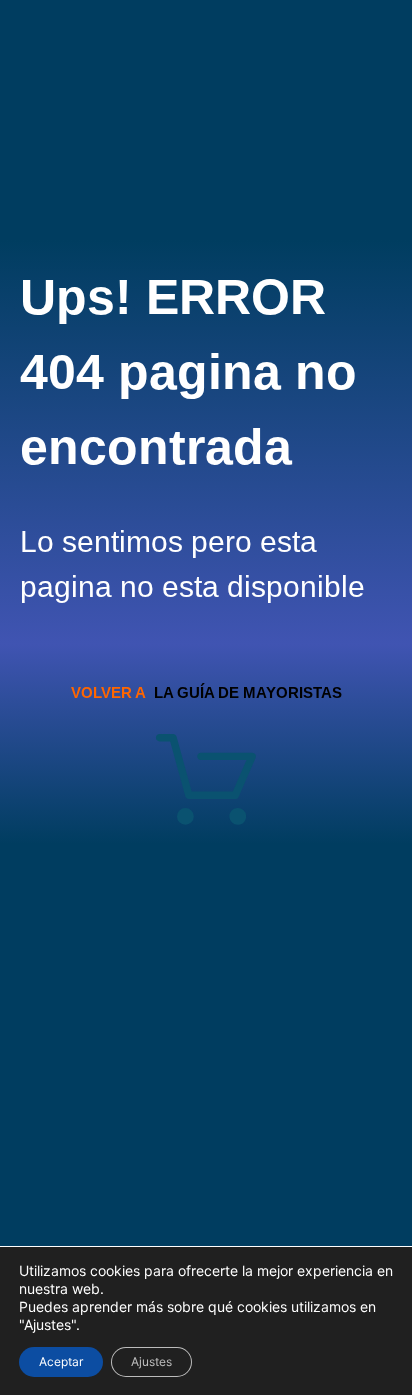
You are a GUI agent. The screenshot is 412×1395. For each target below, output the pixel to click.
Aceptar (61, 1361)
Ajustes (151, 1361)
